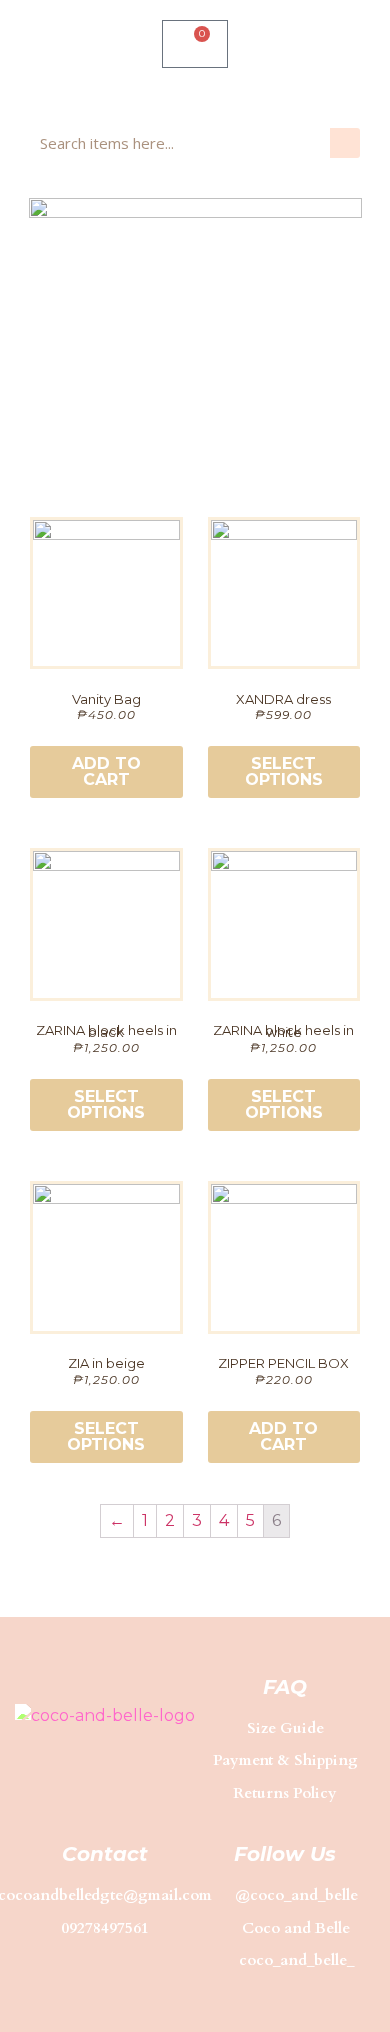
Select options (284, 771)
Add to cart (106, 771)
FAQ (285, 1687)
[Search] (345, 143)
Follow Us (285, 1854)
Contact (105, 1854)
